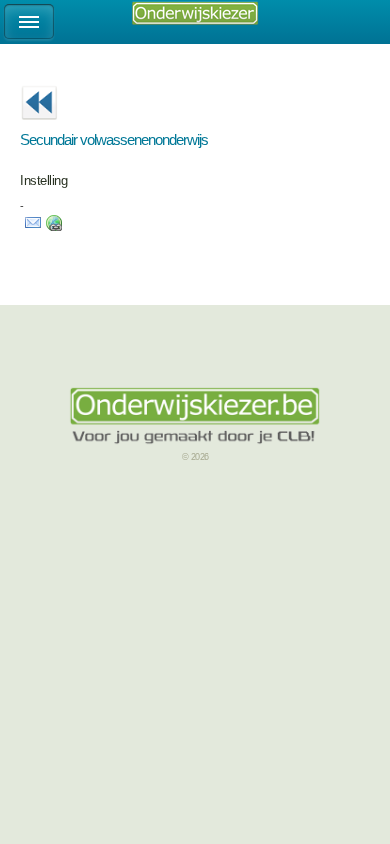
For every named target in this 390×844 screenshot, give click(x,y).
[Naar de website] (54, 227)
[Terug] (39, 126)
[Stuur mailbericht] (33, 227)
